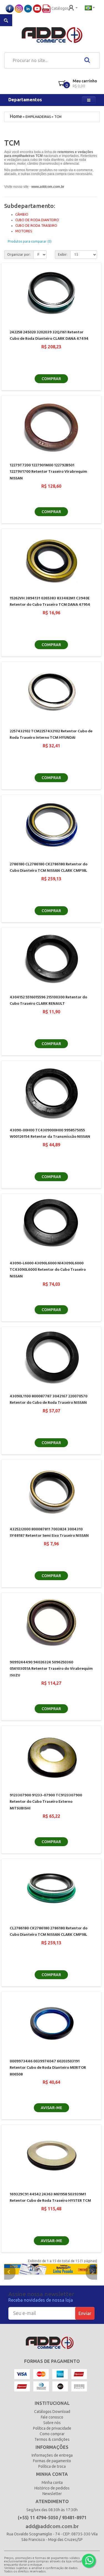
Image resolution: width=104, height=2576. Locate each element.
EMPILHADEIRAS (38, 117)
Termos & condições (52, 2439)
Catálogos (60, 8)
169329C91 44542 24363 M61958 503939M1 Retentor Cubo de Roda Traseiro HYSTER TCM (50, 2198)
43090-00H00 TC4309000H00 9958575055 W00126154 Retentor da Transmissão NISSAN (50, 1134)
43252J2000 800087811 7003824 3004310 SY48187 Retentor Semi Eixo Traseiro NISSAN (49, 1533)
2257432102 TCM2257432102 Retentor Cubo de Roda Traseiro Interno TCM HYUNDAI (51, 735)
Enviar (85, 2313)
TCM (58, 117)
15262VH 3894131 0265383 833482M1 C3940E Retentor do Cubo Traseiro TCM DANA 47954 (50, 602)
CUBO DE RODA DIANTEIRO (37, 220)
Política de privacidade (52, 2428)
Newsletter (52, 2494)
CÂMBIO (22, 214)
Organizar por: (19, 254)
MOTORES (24, 231)
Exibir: (63, 254)
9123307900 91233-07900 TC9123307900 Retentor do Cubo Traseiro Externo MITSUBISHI (46, 1802)
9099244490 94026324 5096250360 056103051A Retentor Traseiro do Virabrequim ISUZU (51, 1669)
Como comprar (52, 2434)
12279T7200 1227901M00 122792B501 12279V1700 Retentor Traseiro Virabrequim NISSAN (48, 472)
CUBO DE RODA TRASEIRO (36, 226)
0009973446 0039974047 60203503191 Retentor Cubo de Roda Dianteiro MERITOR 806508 (48, 2068)
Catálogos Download (52, 2412)
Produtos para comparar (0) (30, 241)
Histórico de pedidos (52, 2488)
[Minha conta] (73, 7)
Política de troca (52, 2466)
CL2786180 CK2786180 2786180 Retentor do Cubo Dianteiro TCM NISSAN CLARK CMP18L (49, 1932)
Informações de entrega (52, 2455)
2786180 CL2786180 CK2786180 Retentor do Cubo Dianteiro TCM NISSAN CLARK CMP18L (49, 868)
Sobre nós (52, 2423)
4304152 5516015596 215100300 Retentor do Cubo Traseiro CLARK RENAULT (48, 1001)
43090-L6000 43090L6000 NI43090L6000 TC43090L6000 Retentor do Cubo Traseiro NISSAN (48, 1270)
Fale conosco (52, 2417)
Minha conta (52, 2483)
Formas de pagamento (52, 2461)
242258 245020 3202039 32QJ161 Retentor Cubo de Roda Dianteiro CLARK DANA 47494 (49, 336)
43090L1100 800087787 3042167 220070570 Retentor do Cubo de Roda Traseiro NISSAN (49, 1400)
